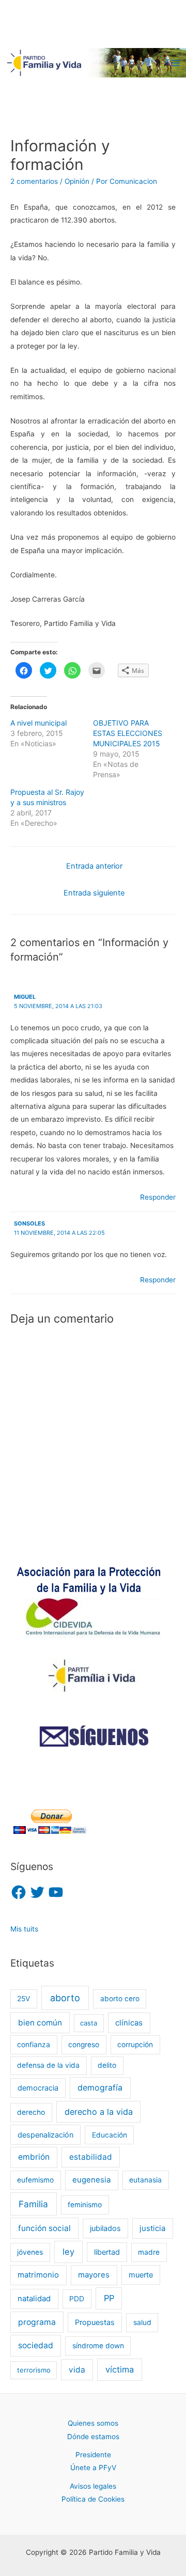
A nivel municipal (38, 723)
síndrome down (98, 2346)
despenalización (45, 2135)
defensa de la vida (48, 2065)
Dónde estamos (93, 2437)
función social (44, 2228)
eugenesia (91, 2180)
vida (77, 2370)
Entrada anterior (94, 866)
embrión (34, 2157)
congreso (84, 2045)
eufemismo (35, 2180)
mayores (94, 2275)
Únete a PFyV (93, 2468)
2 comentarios (34, 181)
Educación (110, 2135)
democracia (38, 2088)
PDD (77, 2299)
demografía (100, 2088)
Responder (158, 1197)
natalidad (34, 2299)
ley (68, 2252)
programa (37, 2322)
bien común (40, 2023)
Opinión (77, 181)
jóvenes (30, 2252)
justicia (152, 2228)
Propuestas (95, 2322)
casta (89, 2023)
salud (142, 2322)
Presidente (93, 2455)
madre (149, 2252)
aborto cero (120, 1999)
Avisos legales (93, 2486)
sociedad (36, 2345)
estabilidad (91, 2157)
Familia (33, 2204)
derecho (31, 2112)
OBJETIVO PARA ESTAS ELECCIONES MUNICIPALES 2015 (128, 733)
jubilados (105, 2228)
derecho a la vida (99, 2112)
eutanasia (145, 2180)
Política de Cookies (93, 2499)
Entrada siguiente (94, 893)
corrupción (135, 2045)
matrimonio (38, 2275)
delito (107, 2065)
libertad (107, 2252)
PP (109, 2298)
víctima (120, 2369)
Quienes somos (93, 2423)
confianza (34, 2045)
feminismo (85, 2205)
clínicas (129, 2023)
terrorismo (34, 2370)
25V (24, 1999)
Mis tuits (24, 1929)
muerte (141, 2275)
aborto (65, 1998)
